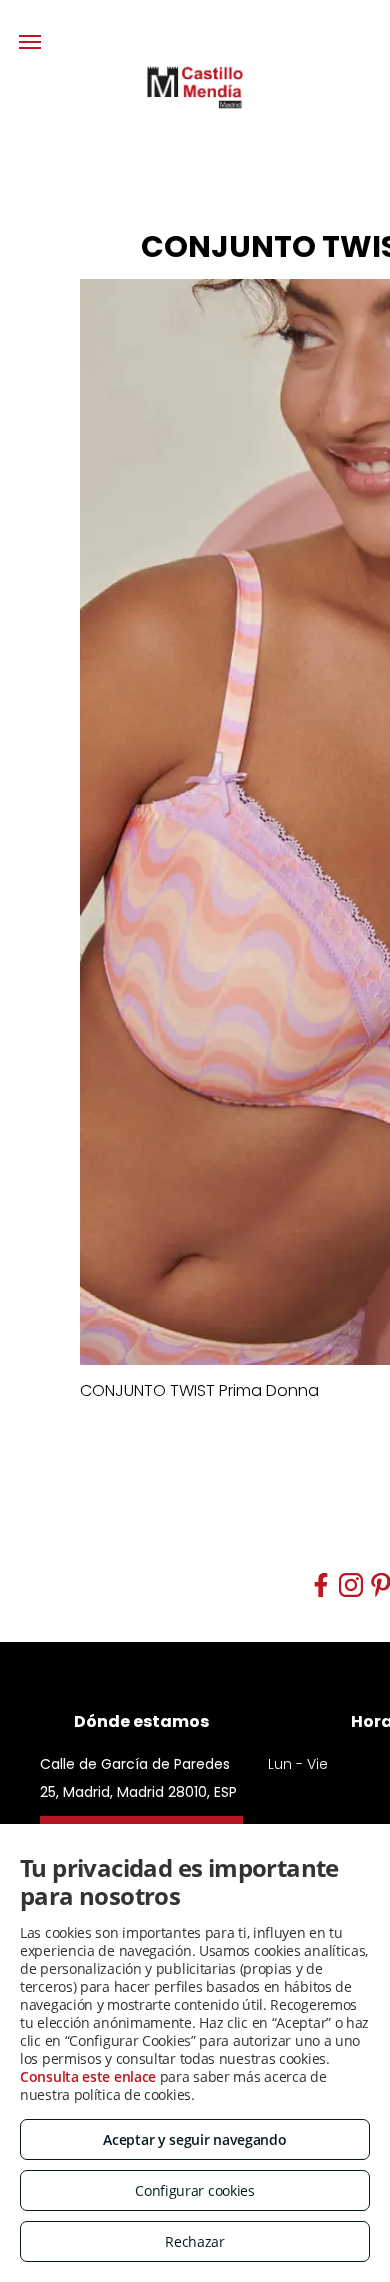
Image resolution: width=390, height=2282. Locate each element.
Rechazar (195, 2241)
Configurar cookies (195, 2190)
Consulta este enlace (88, 2076)
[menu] (30, 42)
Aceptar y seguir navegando (194, 2139)
